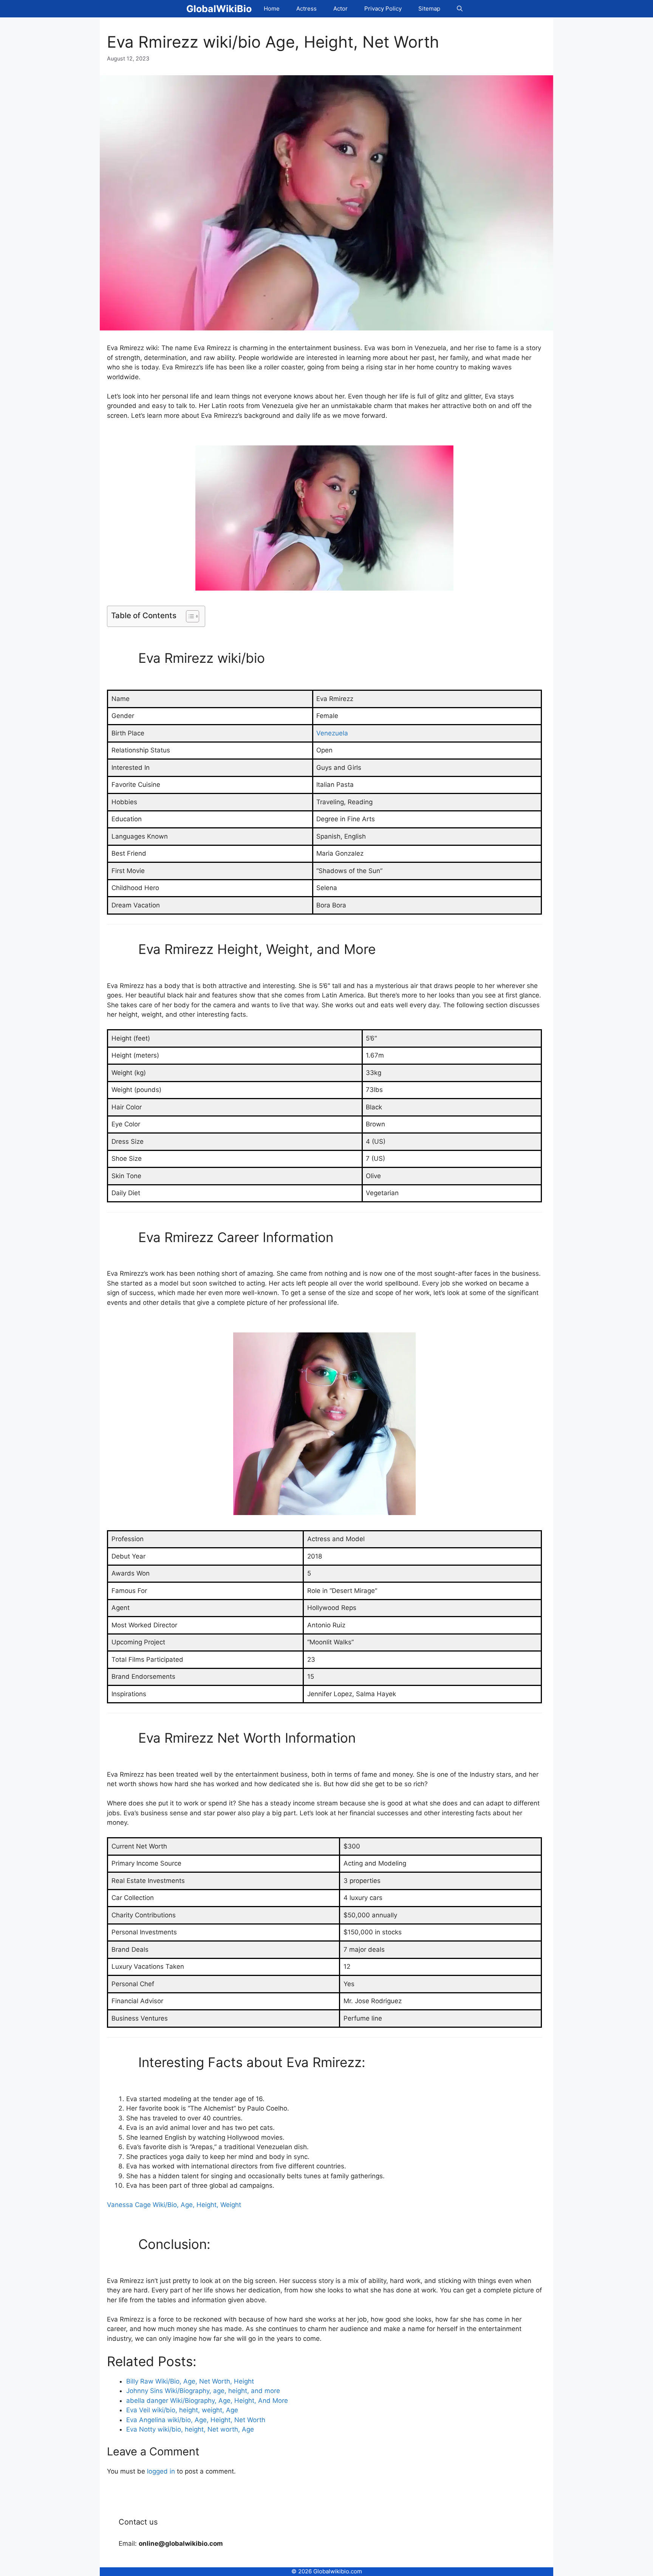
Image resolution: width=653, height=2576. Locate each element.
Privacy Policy (383, 9)
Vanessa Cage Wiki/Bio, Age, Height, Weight (174, 2205)
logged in (161, 2471)
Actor (340, 9)
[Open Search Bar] (460, 9)
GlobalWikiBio (219, 9)
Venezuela (332, 733)
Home (272, 9)
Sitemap (429, 9)
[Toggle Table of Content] (189, 616)
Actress (306, 9)
